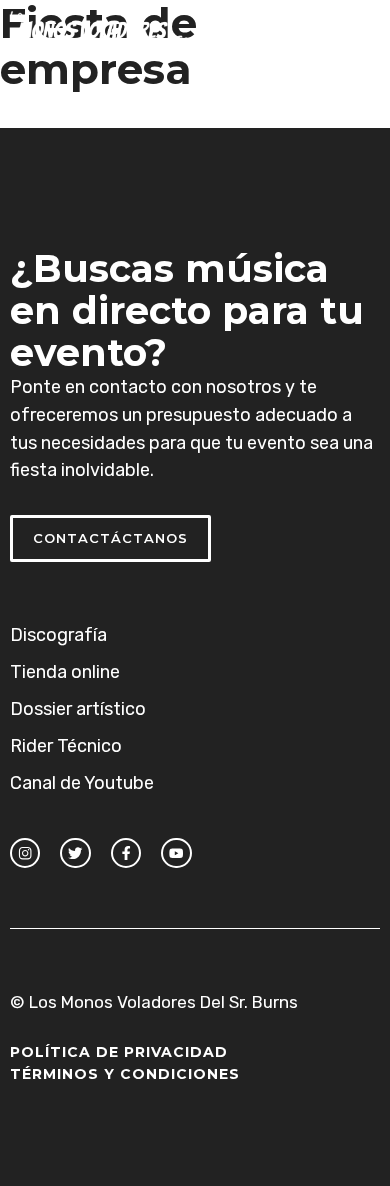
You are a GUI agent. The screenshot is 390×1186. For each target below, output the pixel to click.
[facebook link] (126, 853)
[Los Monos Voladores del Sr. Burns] (118, 30)
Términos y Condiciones (125, 1074)
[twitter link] (75, 853)
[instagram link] (25, 853)
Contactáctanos (110, 538)
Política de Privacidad (119, 1052)
